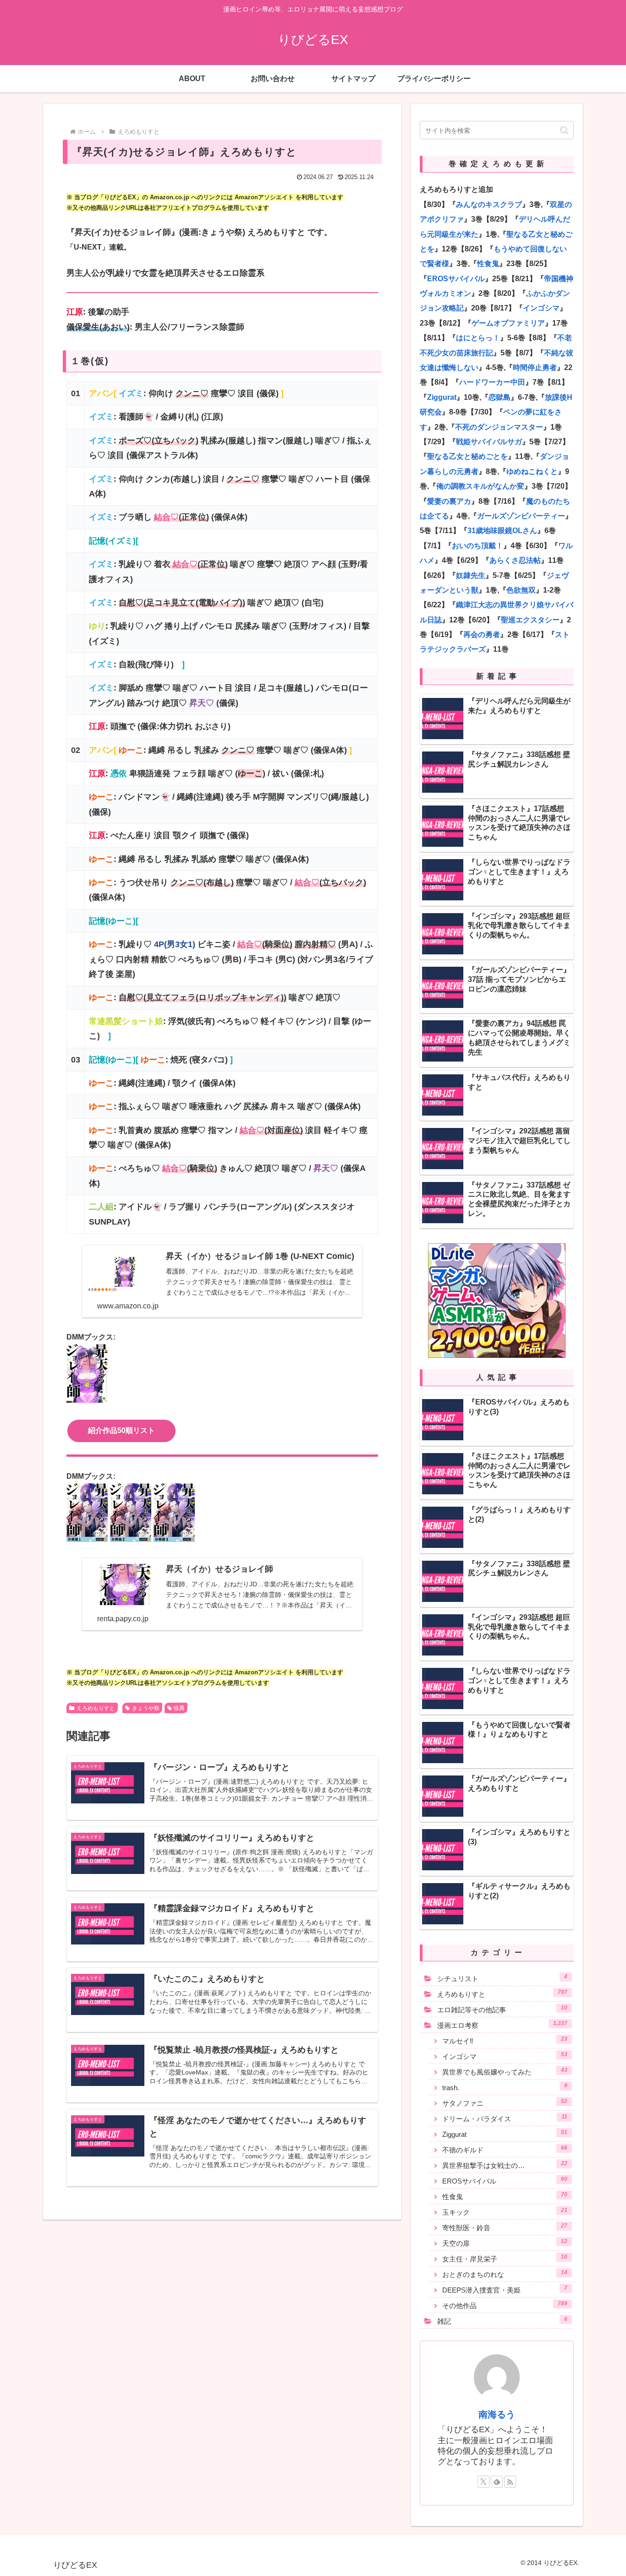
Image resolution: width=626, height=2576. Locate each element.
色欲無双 (521, 590)
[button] (564, 130)
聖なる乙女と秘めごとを (467, 456)
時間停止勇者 (535, 368)
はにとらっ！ (478, 338)
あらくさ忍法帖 (515, 560)
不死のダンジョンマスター (499, 427)
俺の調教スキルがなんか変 (480, 486)
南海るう (497, 2414)
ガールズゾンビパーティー (521, 516)
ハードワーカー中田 (492, 382)
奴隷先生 (471, 575)
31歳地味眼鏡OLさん (502, 531)
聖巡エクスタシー (530, 620)
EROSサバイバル (456, 279)
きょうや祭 (146, 1708)
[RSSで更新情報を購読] (510, 2482)
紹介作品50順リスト (121, 1430)
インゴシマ (541, 308)
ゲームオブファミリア (508, 323)
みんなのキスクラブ (489, 204)
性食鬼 (488, 264)
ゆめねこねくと (532, 471)
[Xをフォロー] (483, 2482)
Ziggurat (442, 397)
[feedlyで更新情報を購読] (497, 2482)
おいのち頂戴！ (478, 546)
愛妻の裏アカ (449, 501)
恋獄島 (500, 397)
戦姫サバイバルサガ (489, 442)
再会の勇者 (482, 634)
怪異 (179, 1708)
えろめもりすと (96, 1708)
